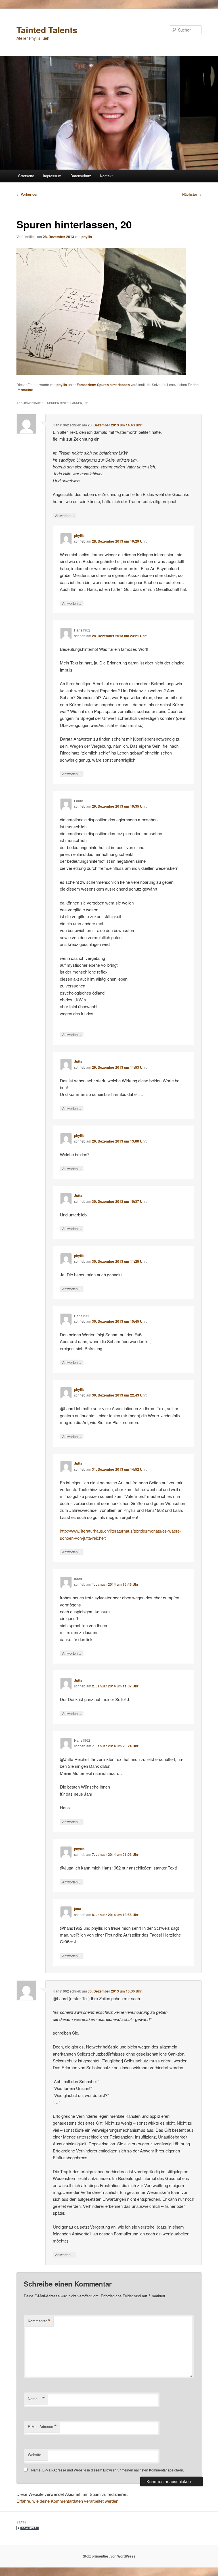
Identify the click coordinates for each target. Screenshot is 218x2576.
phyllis (87, 237)
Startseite (26, 176)
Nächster (192, 194)
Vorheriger (27, 194)
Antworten (65, 515)
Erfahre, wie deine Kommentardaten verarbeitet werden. (68, 2501)
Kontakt (106, 176)
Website (34, 2455)
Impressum (52, 176)
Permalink (25, 390)
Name (36, 2399)
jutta (78, 1909)
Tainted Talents (47, 30)
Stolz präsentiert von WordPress (109, 2556)
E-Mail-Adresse (42, 2427)
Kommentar (39, 2321)
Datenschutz (81, 176)
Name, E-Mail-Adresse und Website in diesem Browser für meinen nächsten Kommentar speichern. (108, 2470)
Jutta (78, 1061)
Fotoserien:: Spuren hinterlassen (103, 385)
